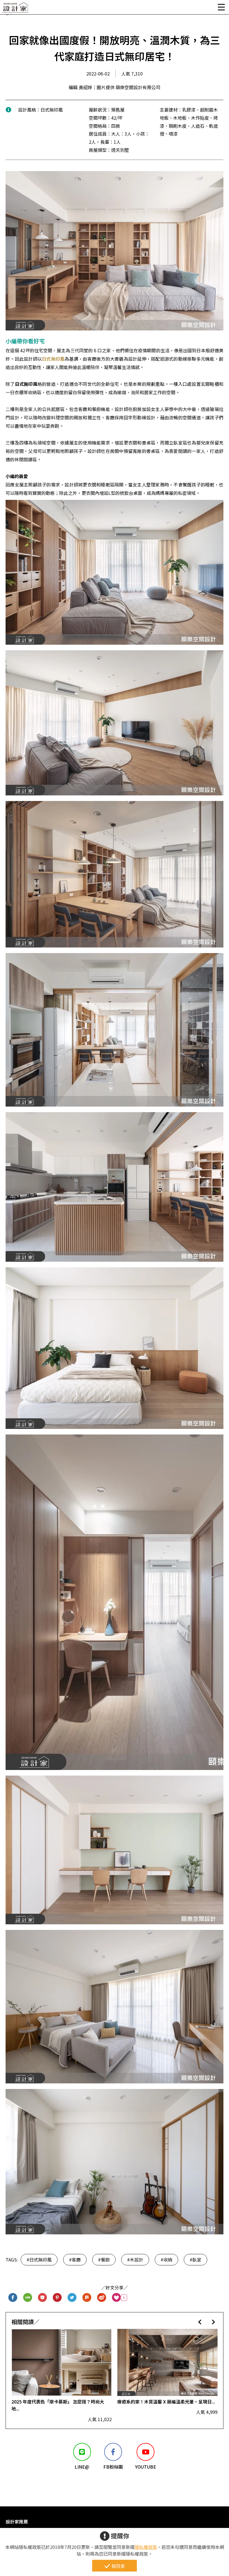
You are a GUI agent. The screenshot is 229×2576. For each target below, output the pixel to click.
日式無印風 (53, 359)
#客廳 (75, 2260)
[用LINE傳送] (28, 2298)
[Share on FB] (13, 2298)
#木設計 (135, 2260)
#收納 (166, 2260)
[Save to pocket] (43, 2298)
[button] (200, 2322)
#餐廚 (104, 2260)
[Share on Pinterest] (57, 2298)
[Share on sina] (102, 2298)
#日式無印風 (39, 2260)
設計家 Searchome (15, 9)
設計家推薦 (17, 2521)
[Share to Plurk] (87, 2298)
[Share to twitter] (72, 2298)
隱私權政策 (146, 2547)
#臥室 (195, 2260)
